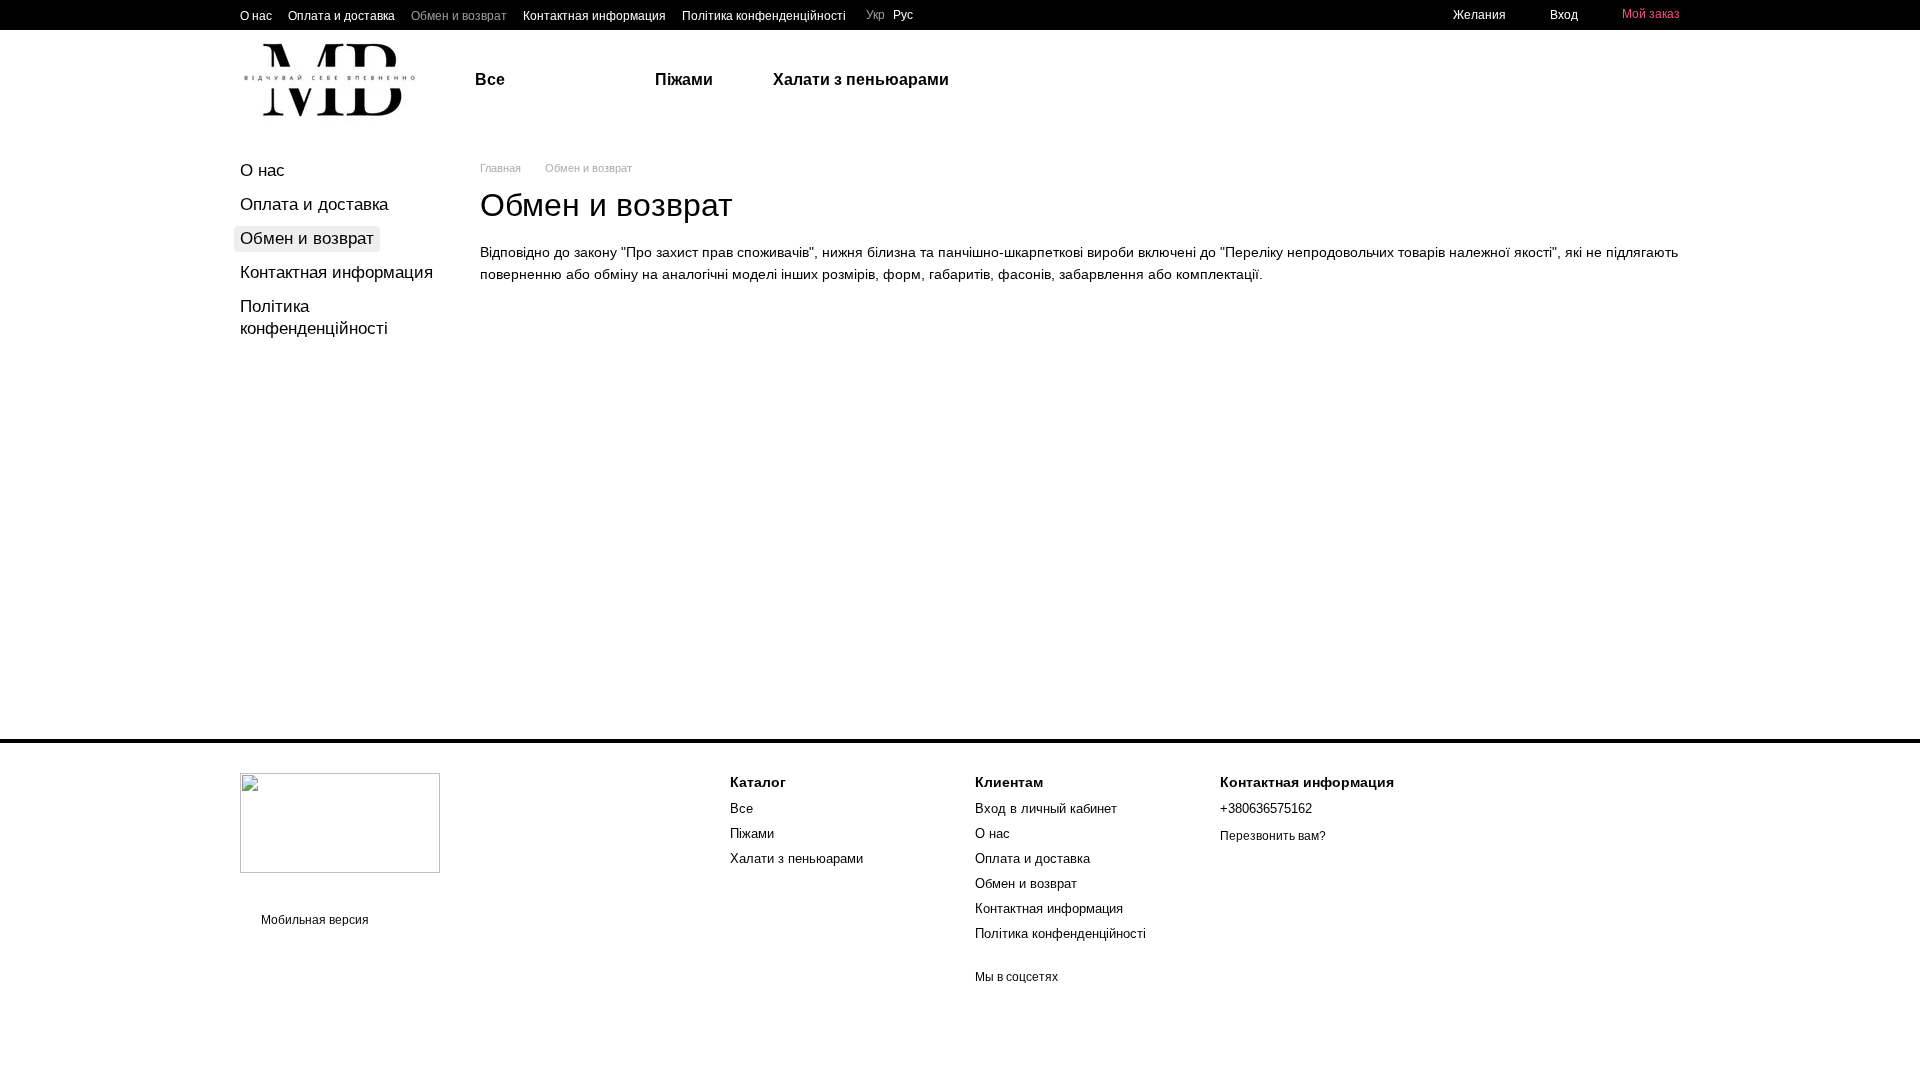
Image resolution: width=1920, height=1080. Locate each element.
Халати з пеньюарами (861, 79)
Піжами (684, 79)
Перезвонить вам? (1273, 836)
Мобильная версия (313, 920)
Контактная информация (594, 16)
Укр (875, 15)
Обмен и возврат (459, 16)
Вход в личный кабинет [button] (1046, 808)
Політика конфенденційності (764, 16)
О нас (256, 16)
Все (490, 79)
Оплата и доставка (341, 16)
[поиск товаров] (1090, 80)
